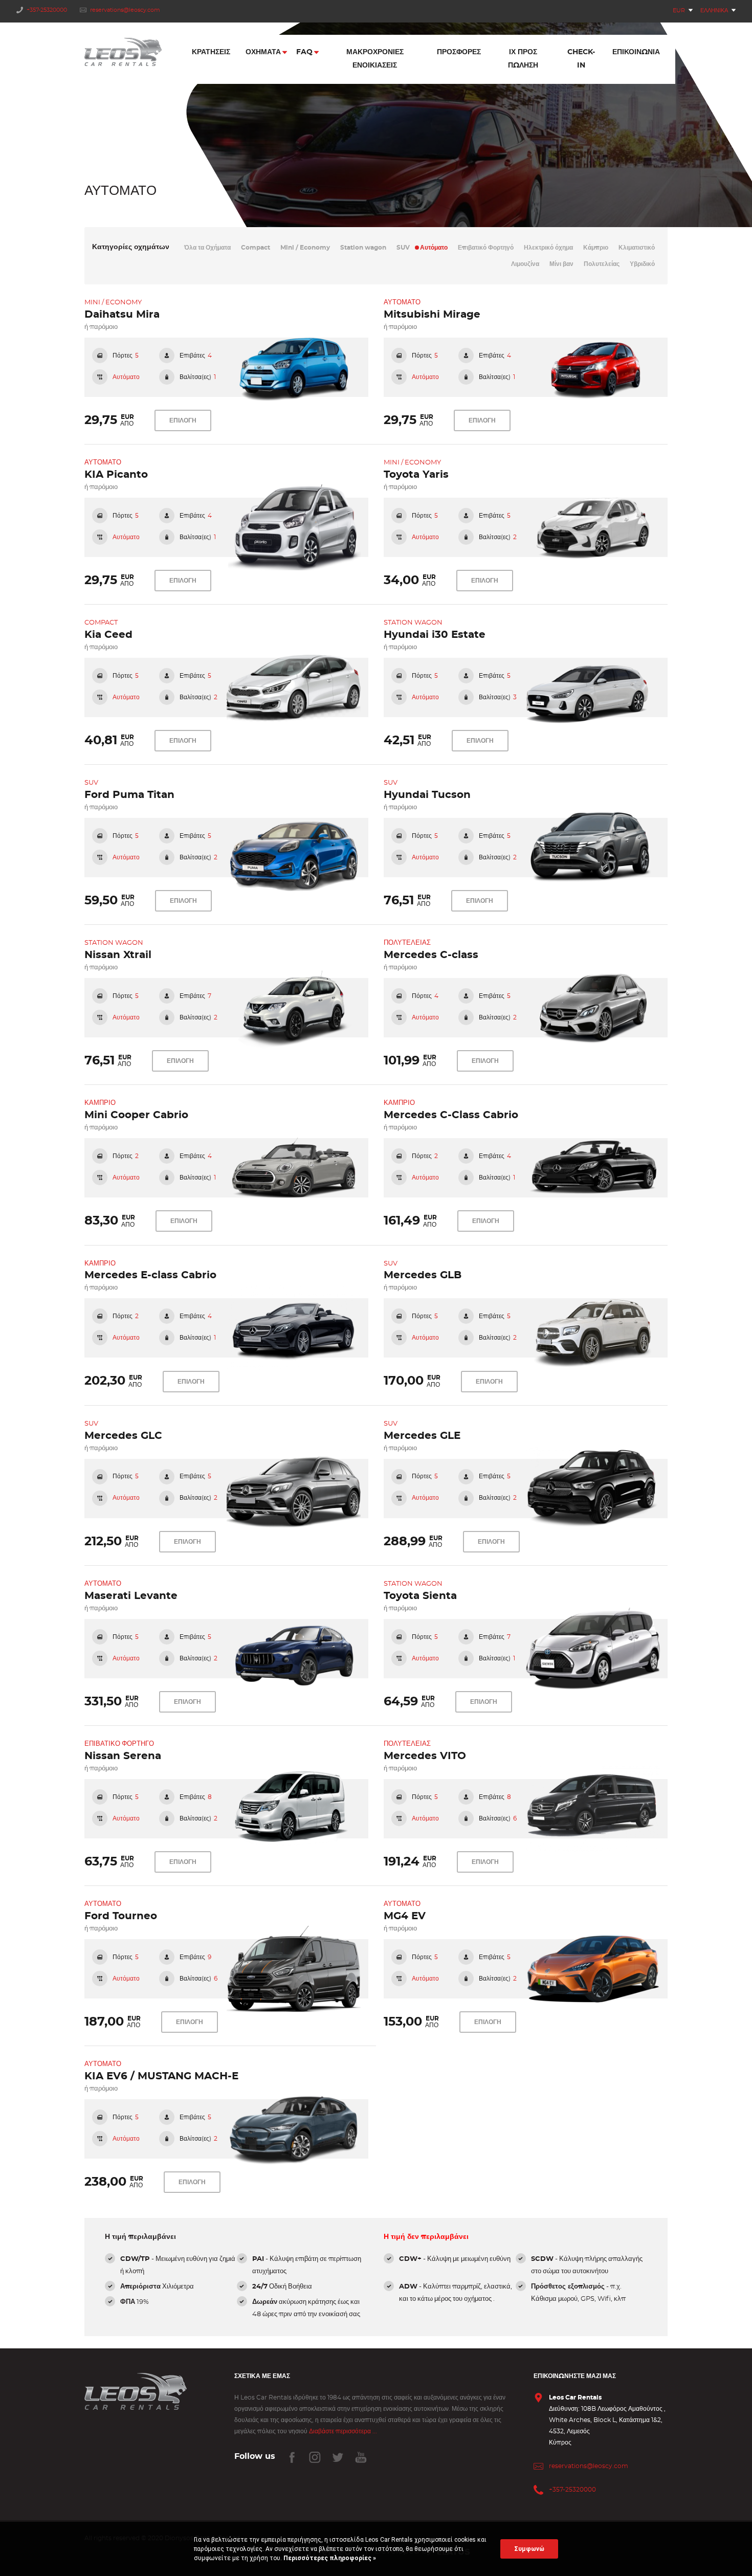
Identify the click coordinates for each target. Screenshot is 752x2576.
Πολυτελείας (602, 264)
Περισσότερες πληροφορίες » (329, 2558)
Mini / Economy (305, 248)
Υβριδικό (642, 264)
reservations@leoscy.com (125, 10)
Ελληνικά (714, 10)
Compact (256, 248)
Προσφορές (459, 52)
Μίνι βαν (561, 264)
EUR (679, 10)
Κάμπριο (596, 248)
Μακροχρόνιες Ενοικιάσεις (375, 59)
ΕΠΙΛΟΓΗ (183, 420)
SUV (403, 248)
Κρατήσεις (211, 52)
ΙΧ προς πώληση (523, 59)
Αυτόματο (434, 248)
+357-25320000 (47, 10)
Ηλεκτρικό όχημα (548, 248)
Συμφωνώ (529, 2549)
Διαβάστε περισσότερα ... (343, 2431)
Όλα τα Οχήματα (207, 248)
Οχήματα (263, 52)
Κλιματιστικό (637, 248)
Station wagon (363, 248)
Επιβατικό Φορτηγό (486, 248)
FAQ (304, 52)
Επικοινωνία (636, 52)
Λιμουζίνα (525, 264)
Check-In (581, 59)
